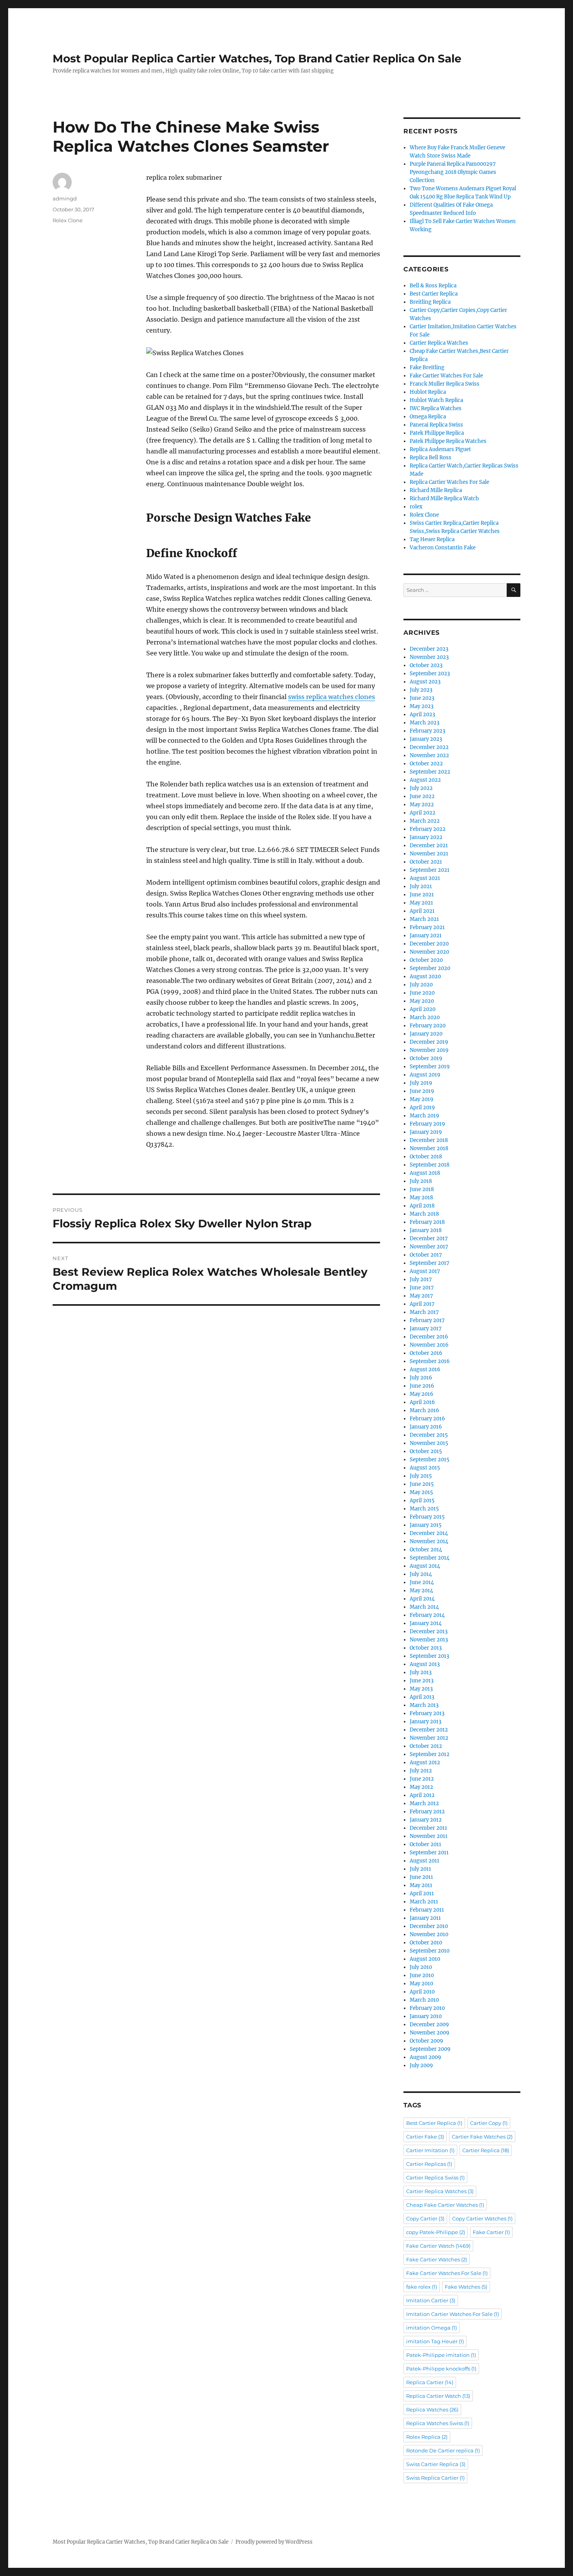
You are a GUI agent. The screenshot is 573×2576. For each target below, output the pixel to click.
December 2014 (429, 1533)
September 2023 (430, 674)
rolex (416, 507)
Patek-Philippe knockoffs (441, 2369)
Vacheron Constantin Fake (443, 548)
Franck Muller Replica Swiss (445, 384)
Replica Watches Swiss (438, 2423)
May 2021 (421, 903)
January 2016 (426, 1427)
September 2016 (430, 1361)
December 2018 (429, 1140)
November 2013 (429, 1640)
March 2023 (424, 723)
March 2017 (424, 1312)
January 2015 (426, 1525)
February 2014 (427, 1615)
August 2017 (425, 1271)
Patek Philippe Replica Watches (448, 441)
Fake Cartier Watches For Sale (446, 376)
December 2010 (429, 1926)
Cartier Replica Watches (439, 343)
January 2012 (426, 1820)
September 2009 (430, 2049)
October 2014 (426, 1550)
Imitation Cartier (431, 2300)
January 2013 (425, 1722)
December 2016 (429, 1337)
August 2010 (425, 1959)
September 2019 (430, 1067)
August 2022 (425, 780)
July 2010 (421, 1967)
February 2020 (428, 1026)
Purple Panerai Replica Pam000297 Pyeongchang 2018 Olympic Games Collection (453, 172)
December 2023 (429, 649)
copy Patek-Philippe (436, 2232)
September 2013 (429, 1656)
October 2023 (426, 665)
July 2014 (421, 1574)
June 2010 (422, 1975)
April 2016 (422, 1402)
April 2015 (422, 1500)
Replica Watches (432, 2410)
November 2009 (430, 2033)
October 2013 (426, 1648)
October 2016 (426, 1353)
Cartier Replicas (429, 2164)
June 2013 (422, 1681)
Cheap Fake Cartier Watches (445, 2205)
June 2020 (422, 993)
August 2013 (425, 1664)
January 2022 (426, 837)
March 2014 (424, 1607)
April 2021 (422, 911)
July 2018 (421, 1181)
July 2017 (421, 1279)
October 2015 (426, 1451)
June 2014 (422, 1582)
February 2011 (427, 1910)
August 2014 (425, 1566)
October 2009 (426, 2041)
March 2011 (424, 1902)
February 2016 (427, 1419)
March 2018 (424, 1214)
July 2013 (421, 1672)
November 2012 (429, 1738)
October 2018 (426, 1157)
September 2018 (430, 1165)
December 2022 (429, 747)
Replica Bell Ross (431, 458)
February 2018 (427, 1222)
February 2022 (428, 829)
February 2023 (427, 731)
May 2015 (421, 1492)
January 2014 (426, 1623)
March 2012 (424, 1803)
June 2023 (422, 698)
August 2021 (425, 878)
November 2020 (429, 952)
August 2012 (425, 1762)
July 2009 (421, 2065)
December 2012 (429, 1730)
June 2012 (422, 1779)
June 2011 (421, 1877)
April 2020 (423, 1009)
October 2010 (426, 1943)
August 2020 (425, 976)
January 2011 (425, 1918)
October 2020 (426, 960)
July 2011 (420, 1869)
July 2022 (421, 788)
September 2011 (429, 1853)
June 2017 (422, 1288)
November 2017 (429, 1247)
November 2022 (429, 755)
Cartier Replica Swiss (435, 2178)
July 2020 (421, 985)
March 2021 (424, 919)
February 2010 (427, 2008)
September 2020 (430, 968)
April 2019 (422, 1107)
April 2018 (422, 1206)
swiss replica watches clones (332, 697)
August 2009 (425, 2057)
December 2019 (429, 1042)
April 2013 (422, 1697)
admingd (65, 198)
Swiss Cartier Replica (436, 2464)
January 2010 (426, 2016)
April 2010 (422, 1992)
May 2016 (422, 1394)
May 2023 (422, 706)
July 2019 (421, 1083)
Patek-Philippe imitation (441, 2355)
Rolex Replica (427, 2437)
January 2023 (426, 739)
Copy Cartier (425, 2218)
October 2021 (426, 862)
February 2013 (427, 1713)
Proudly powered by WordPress (274, 2542)
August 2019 (425, 1075)
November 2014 (429, 1541)
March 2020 (425, 1017)
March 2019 (424, 1116)
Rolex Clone (68, 220)
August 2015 (425, 1468)
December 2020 (429, 944)
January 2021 (426, 936)
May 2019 (422, 1099)
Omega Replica (428, 417)
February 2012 (427, 1812)
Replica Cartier (430, 2382)
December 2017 (429, 1238)
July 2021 (421, 886)
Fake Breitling (427, 367)
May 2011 (421, 1885)
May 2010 (421, 1984)
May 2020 (422, 1001)
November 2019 (429, 1050)
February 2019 (427, 1124)
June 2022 (422, 796)
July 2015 (421, 1476)
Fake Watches (466, 2287)
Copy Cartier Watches (482, 2218)
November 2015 (429, 1443)
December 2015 (429, 1435)
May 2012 (421, 1787)
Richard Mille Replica (436, 490)
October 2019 (426, 1058)
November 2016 (429, 1345)
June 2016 (422, 1386)
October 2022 (426, 764)
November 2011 (429, 1836)
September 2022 (430, 772)
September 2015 (430, 1460)
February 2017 (427, 1320)
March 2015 (424, 1509)
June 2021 (422, 895)
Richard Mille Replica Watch (444, 498)
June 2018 (422, 1189)
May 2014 (421, 1591)
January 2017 (426, 1329)
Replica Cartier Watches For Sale (449, 482)
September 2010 (430, 1951)
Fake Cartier (491, 2232)
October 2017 (426, 1255)
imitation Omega (432, 2328)
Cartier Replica (486, 2150)
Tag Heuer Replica (432, 539)
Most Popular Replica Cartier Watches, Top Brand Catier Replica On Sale (257, 58)
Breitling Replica (430, 302)
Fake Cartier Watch (438, 2246)
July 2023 (421, 690)
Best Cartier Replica (434, 294)
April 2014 (422, 1599)
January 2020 (426, 1034)
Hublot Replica (428, 392)
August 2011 (424, 1861)
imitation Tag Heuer (435, 2341)
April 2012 (422, 1795)
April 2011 (422, 1893)
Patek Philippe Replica (437, 433)
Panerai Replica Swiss (436, 425)
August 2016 (425, 1369)
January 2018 (426, 1230)
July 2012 (421, 1771)
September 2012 (430, 1754)
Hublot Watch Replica (436, 400)
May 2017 (421, 1296)
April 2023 (422, 714)
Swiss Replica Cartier (435, 2478)
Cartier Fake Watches (482, 2137)
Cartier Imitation (430, 2150)
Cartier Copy (489, 2123)
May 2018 (421, 1198)
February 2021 (427, 927)
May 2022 (422, 805)
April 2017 (422, 1304)
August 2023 (425, 682)
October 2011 (425, 1844)
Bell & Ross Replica (433, 286)
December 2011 (428, 1828)
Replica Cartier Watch (438, 2396)
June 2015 (422, 1484)
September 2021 (430, 870)
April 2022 (423, 813)
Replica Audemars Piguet (440, 449)
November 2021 (429, 854)
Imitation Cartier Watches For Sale (453, 2314)
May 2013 (421, 1689)
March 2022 (425, 821)
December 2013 (429, 1631)
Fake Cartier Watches (437, 2259)
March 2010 (424, 2000)
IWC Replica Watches (436, 408)
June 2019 (422, 1091)
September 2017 (430, 1263)
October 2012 (426, 1746)
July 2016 (421, 1378)
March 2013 (424, 1705)
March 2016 (424, 1410)
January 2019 (426, 1132)
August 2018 (425, 1173)
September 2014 (430, 1558)
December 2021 (429, 845)
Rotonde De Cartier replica (443, 2450)
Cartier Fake (425, 2137)
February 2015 (427, 1517)
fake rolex (422, 2287)
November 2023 (429, 657)
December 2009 (429, 2025)
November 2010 (429, 1934)
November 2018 (429, 1148)
